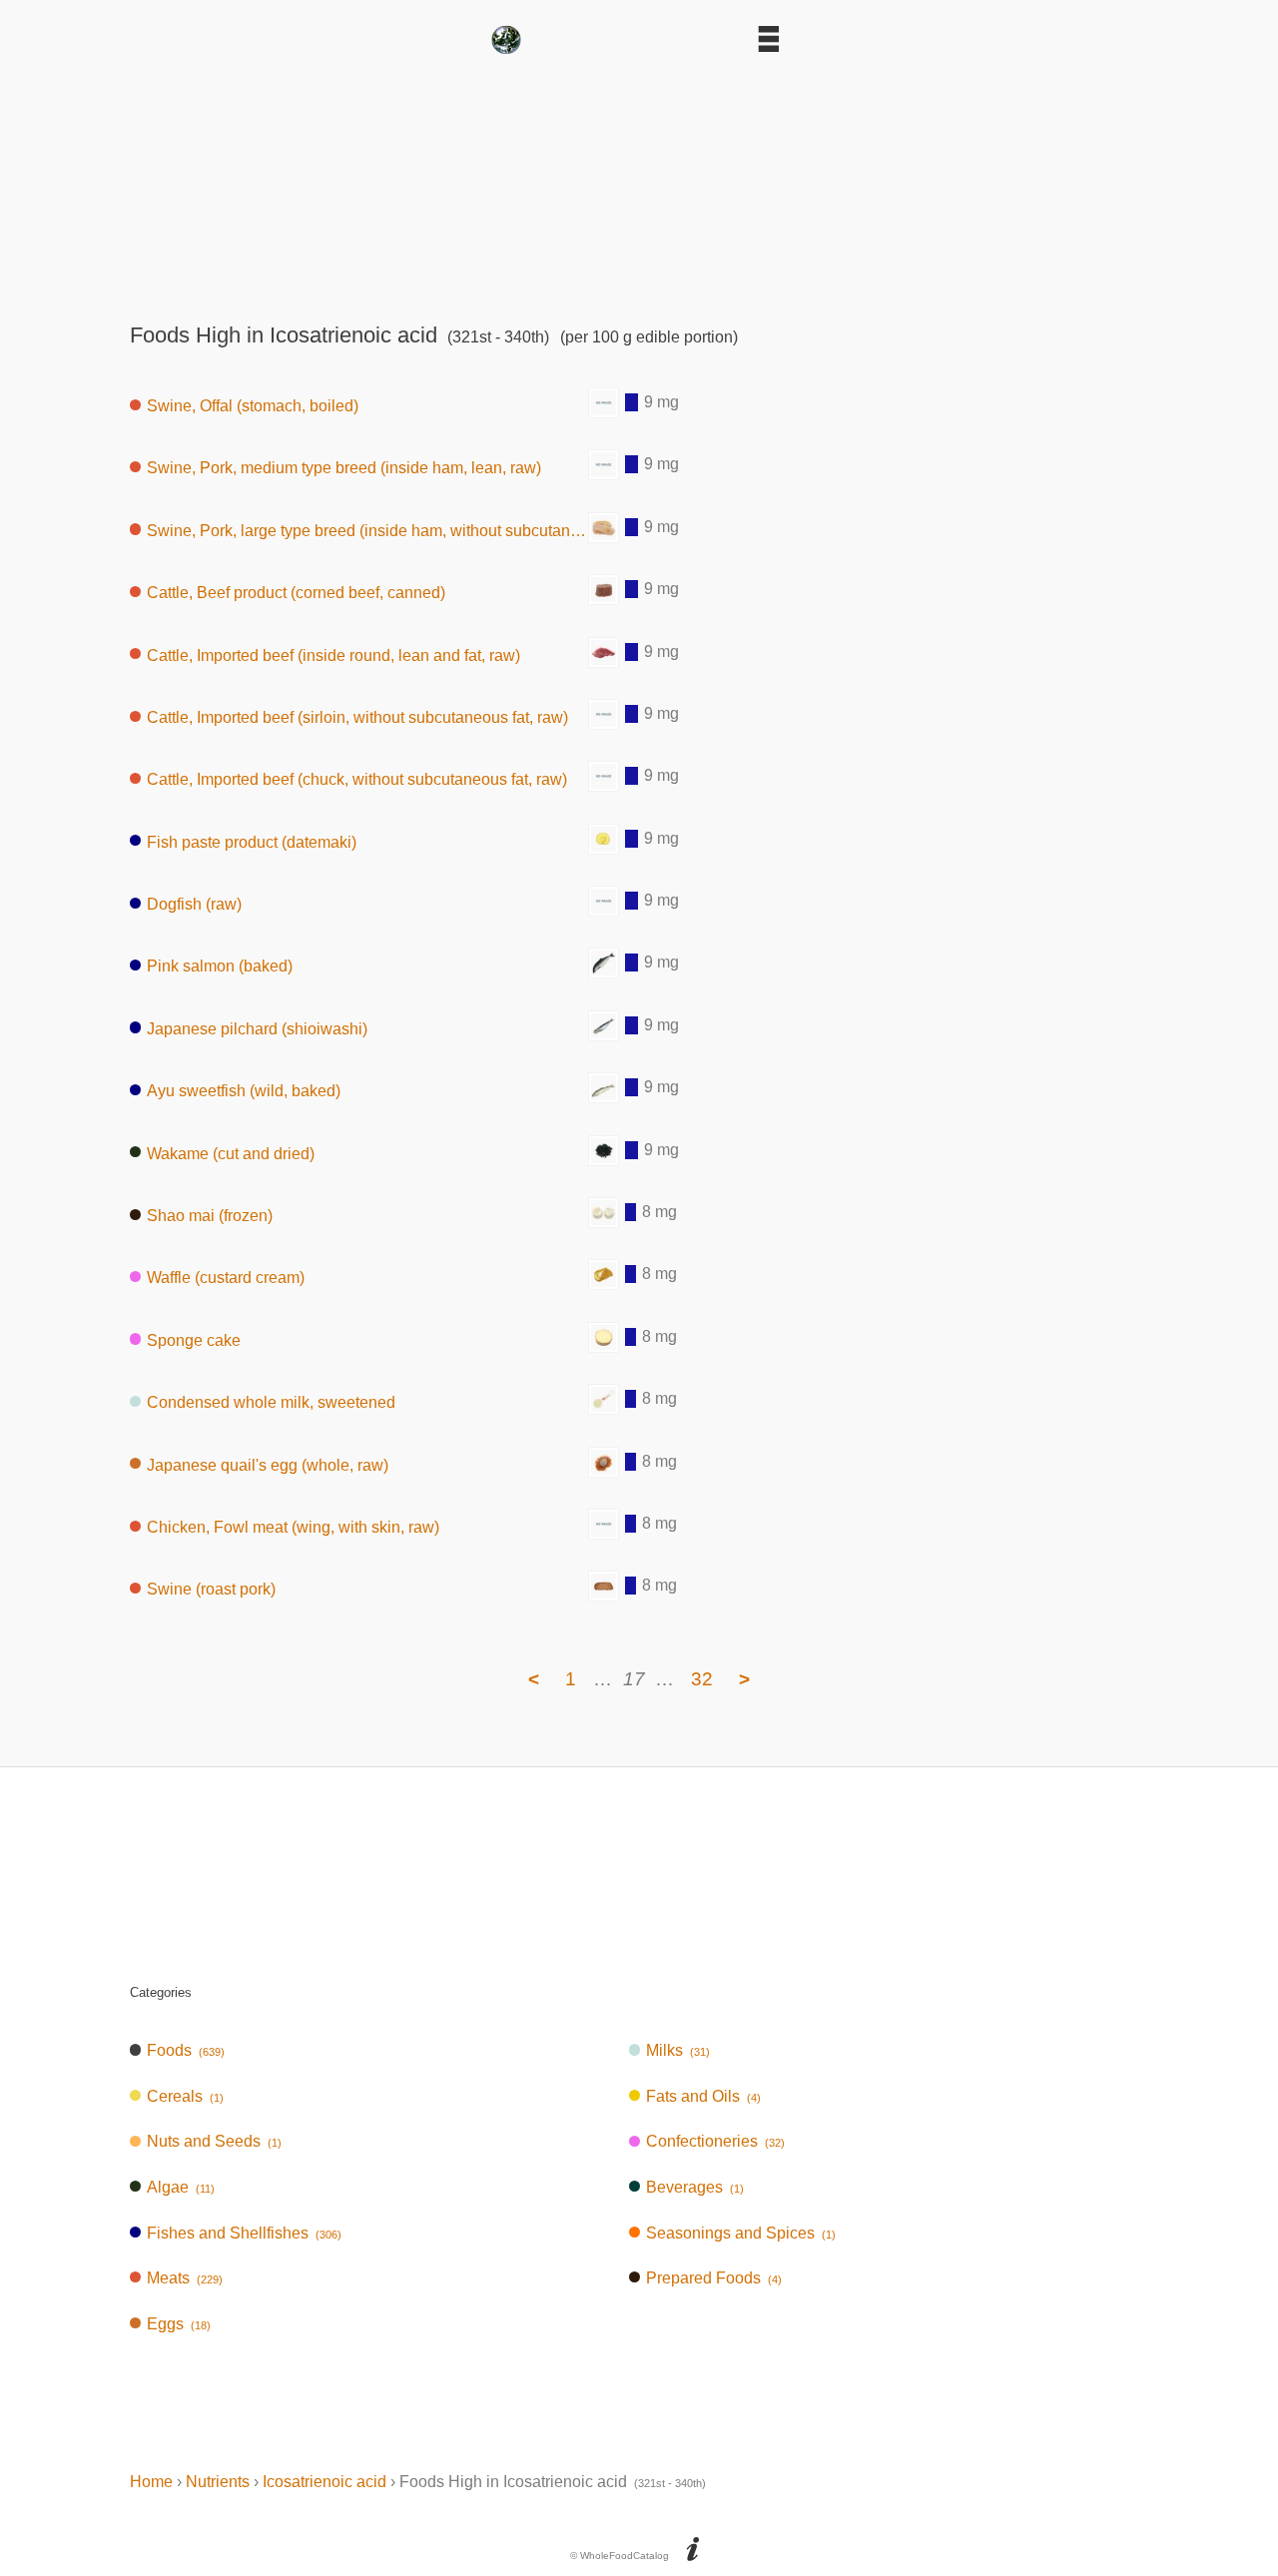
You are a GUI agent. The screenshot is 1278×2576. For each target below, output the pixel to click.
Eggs (179, 2324)
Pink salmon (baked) (220, 966)
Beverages (695, 2187)
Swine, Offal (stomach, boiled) (253, 406)
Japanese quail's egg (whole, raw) (268, 1464)
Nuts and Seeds (214, 2141)
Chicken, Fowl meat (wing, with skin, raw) (293, 1527)
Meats (185, 2278)
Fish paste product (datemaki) (252, 841)
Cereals (185, 2096)
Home (151, 2482)
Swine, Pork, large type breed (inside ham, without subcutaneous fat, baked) (367, 530)
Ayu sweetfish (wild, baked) (244, 1091)
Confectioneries (715, 2141)
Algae (181, 2187)
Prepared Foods (714, 2278)
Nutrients (218, 2482)
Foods (186, 2050)
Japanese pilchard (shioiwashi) (257, 1028)
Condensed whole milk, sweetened (271, 1402)
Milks (678, 2050)
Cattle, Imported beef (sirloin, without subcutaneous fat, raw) (357, 717)
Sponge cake (194, 1339)
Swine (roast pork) (211, 1589)
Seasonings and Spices (741, 2233)
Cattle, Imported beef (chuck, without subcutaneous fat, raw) (357, 779)
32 (702, 1679)
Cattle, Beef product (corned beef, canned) (296, 593)
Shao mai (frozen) (210, 1216)
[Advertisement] (639, 182)
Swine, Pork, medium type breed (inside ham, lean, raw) (344, 468)
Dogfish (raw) (194, 904)
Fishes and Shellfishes (244, 2233)
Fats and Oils (703, 2096)
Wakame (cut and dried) (231, 1153)
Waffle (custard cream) (226, 1278)
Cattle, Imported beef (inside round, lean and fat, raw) (333, 654)
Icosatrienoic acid (324, 2482)
